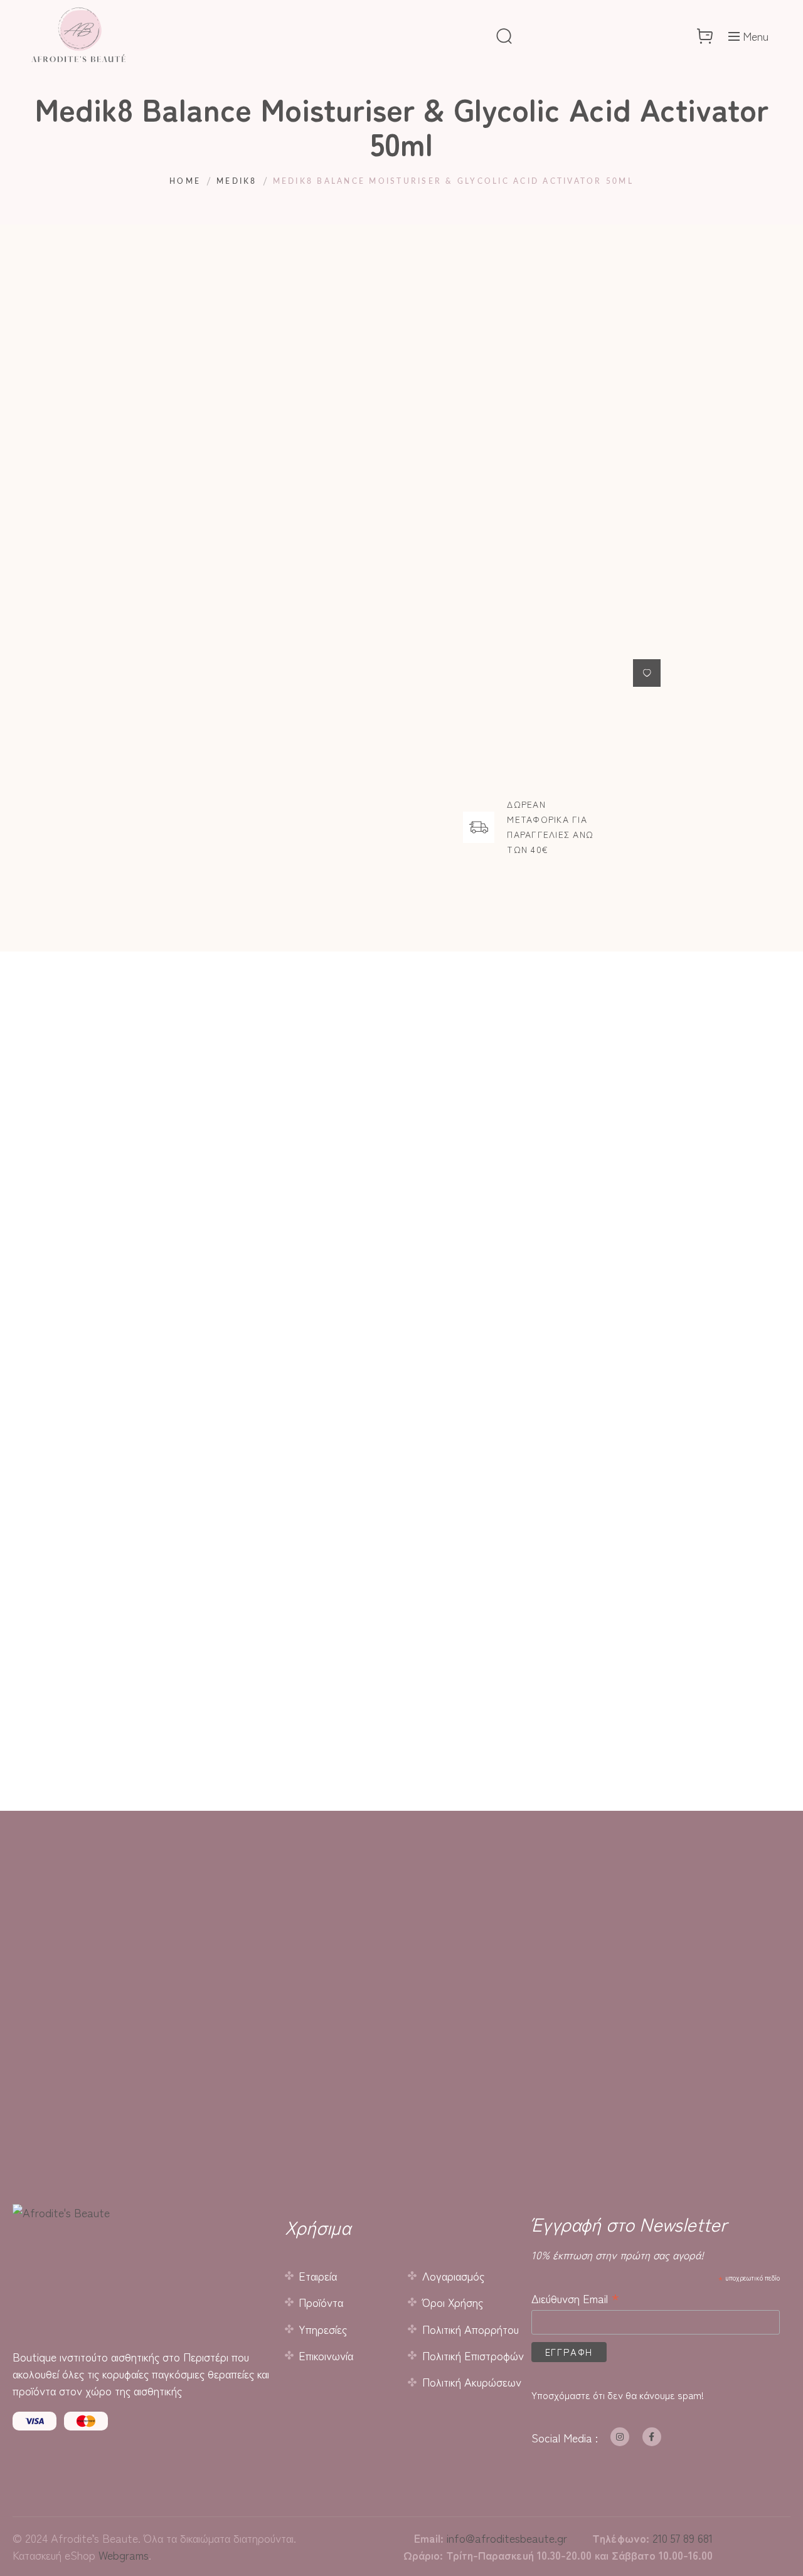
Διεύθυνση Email (576, 2298)
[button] (647, 673)
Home (185, 181)
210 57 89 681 (683, 2538)
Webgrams (124, 2555)
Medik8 (237, 181)
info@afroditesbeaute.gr (507, 2538)
